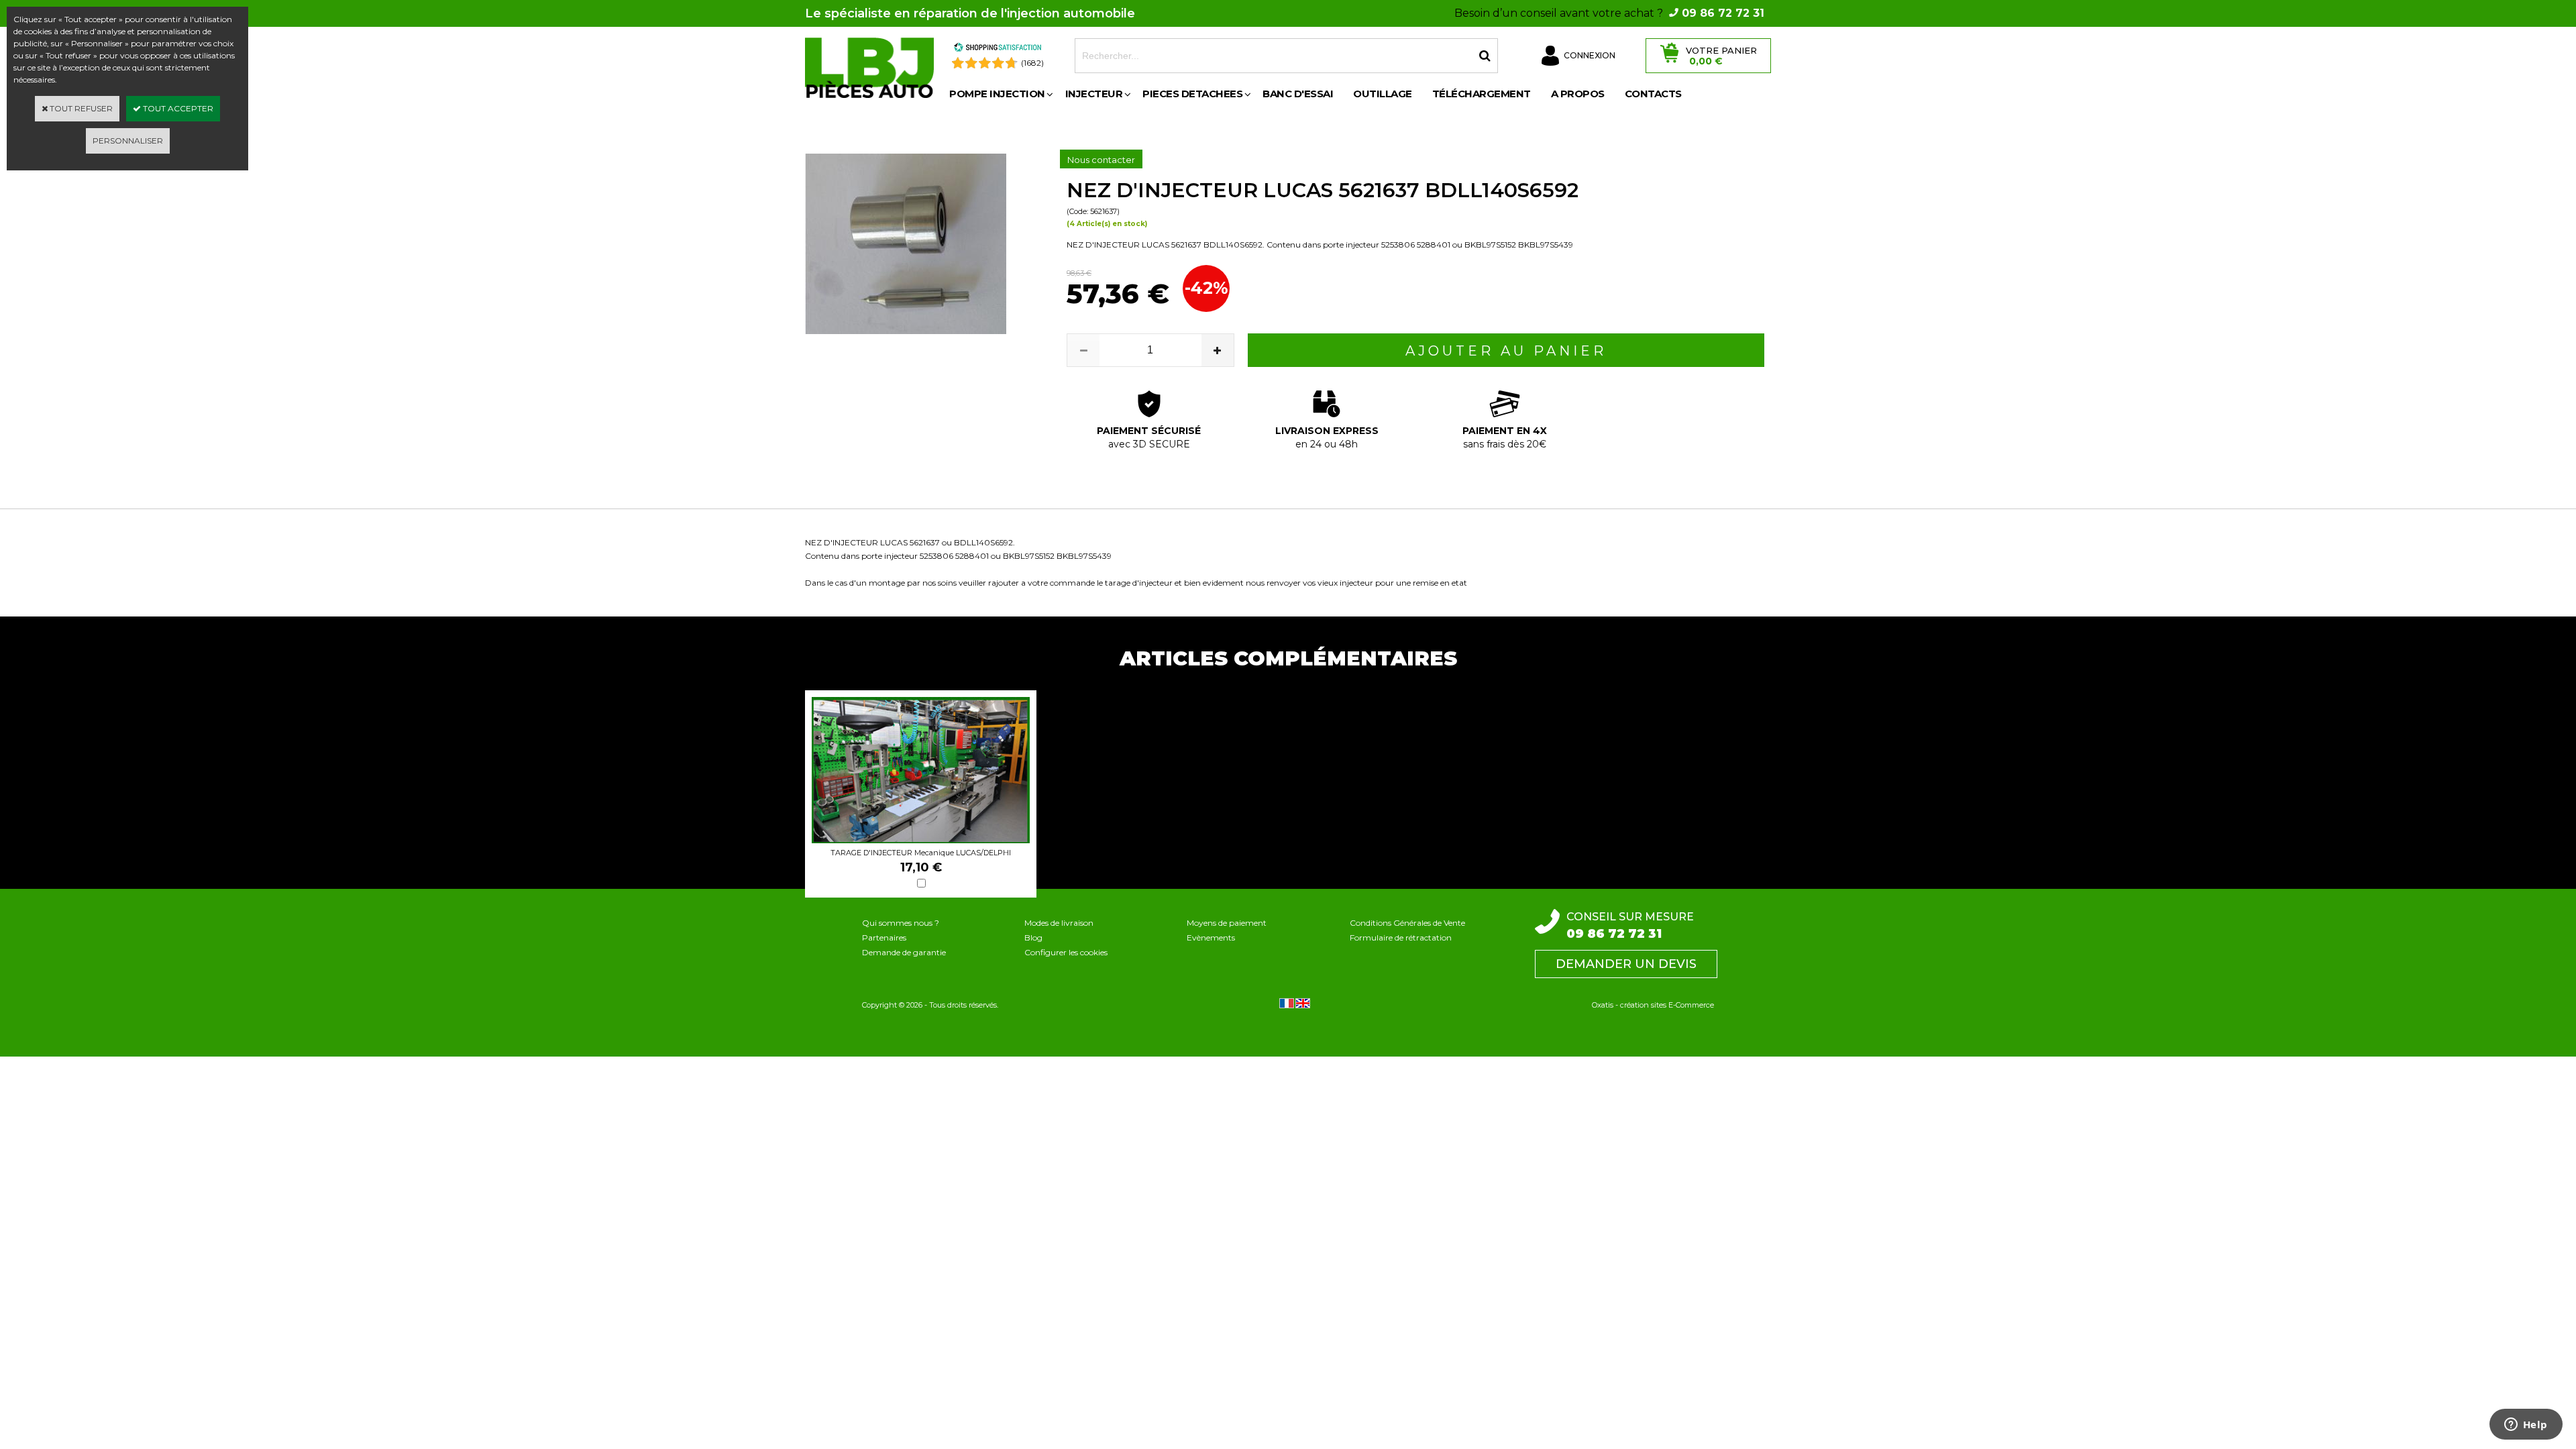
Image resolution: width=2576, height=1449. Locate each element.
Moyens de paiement (1227, 923)
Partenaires (884, 937)
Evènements (1211, 937)
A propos (1578, 94)
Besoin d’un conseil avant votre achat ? (1609, 13)
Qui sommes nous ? (901, 923)
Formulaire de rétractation (1401, 937)
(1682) (1032, 63)
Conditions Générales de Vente (1407, 923)
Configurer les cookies (1066, 952)
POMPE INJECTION (997, 94)
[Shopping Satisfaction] (998, 49)
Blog (1033, 937)
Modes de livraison (1059, 923)
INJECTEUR (1094, 94)
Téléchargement (1482, 94)
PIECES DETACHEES (1192, 94)
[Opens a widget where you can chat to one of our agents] (2526, 1426)
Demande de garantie (904, 952)
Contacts (1653, 94)
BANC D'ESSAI (1298, 94)
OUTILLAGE (1383, 94)
